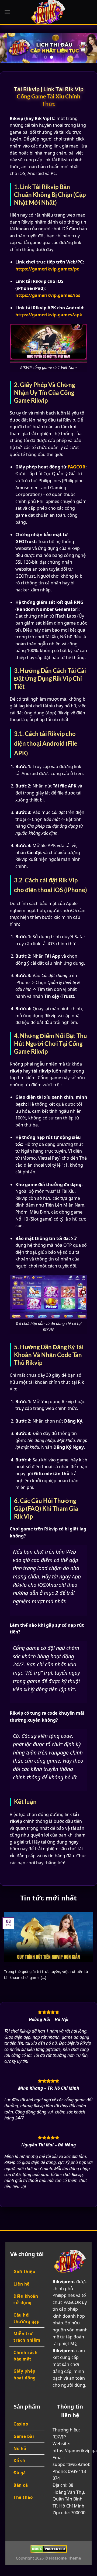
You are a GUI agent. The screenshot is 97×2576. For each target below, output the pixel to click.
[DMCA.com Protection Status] (49, 2549)
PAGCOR (77, 467)
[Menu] (7, 12)
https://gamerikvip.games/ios (48, 295)
